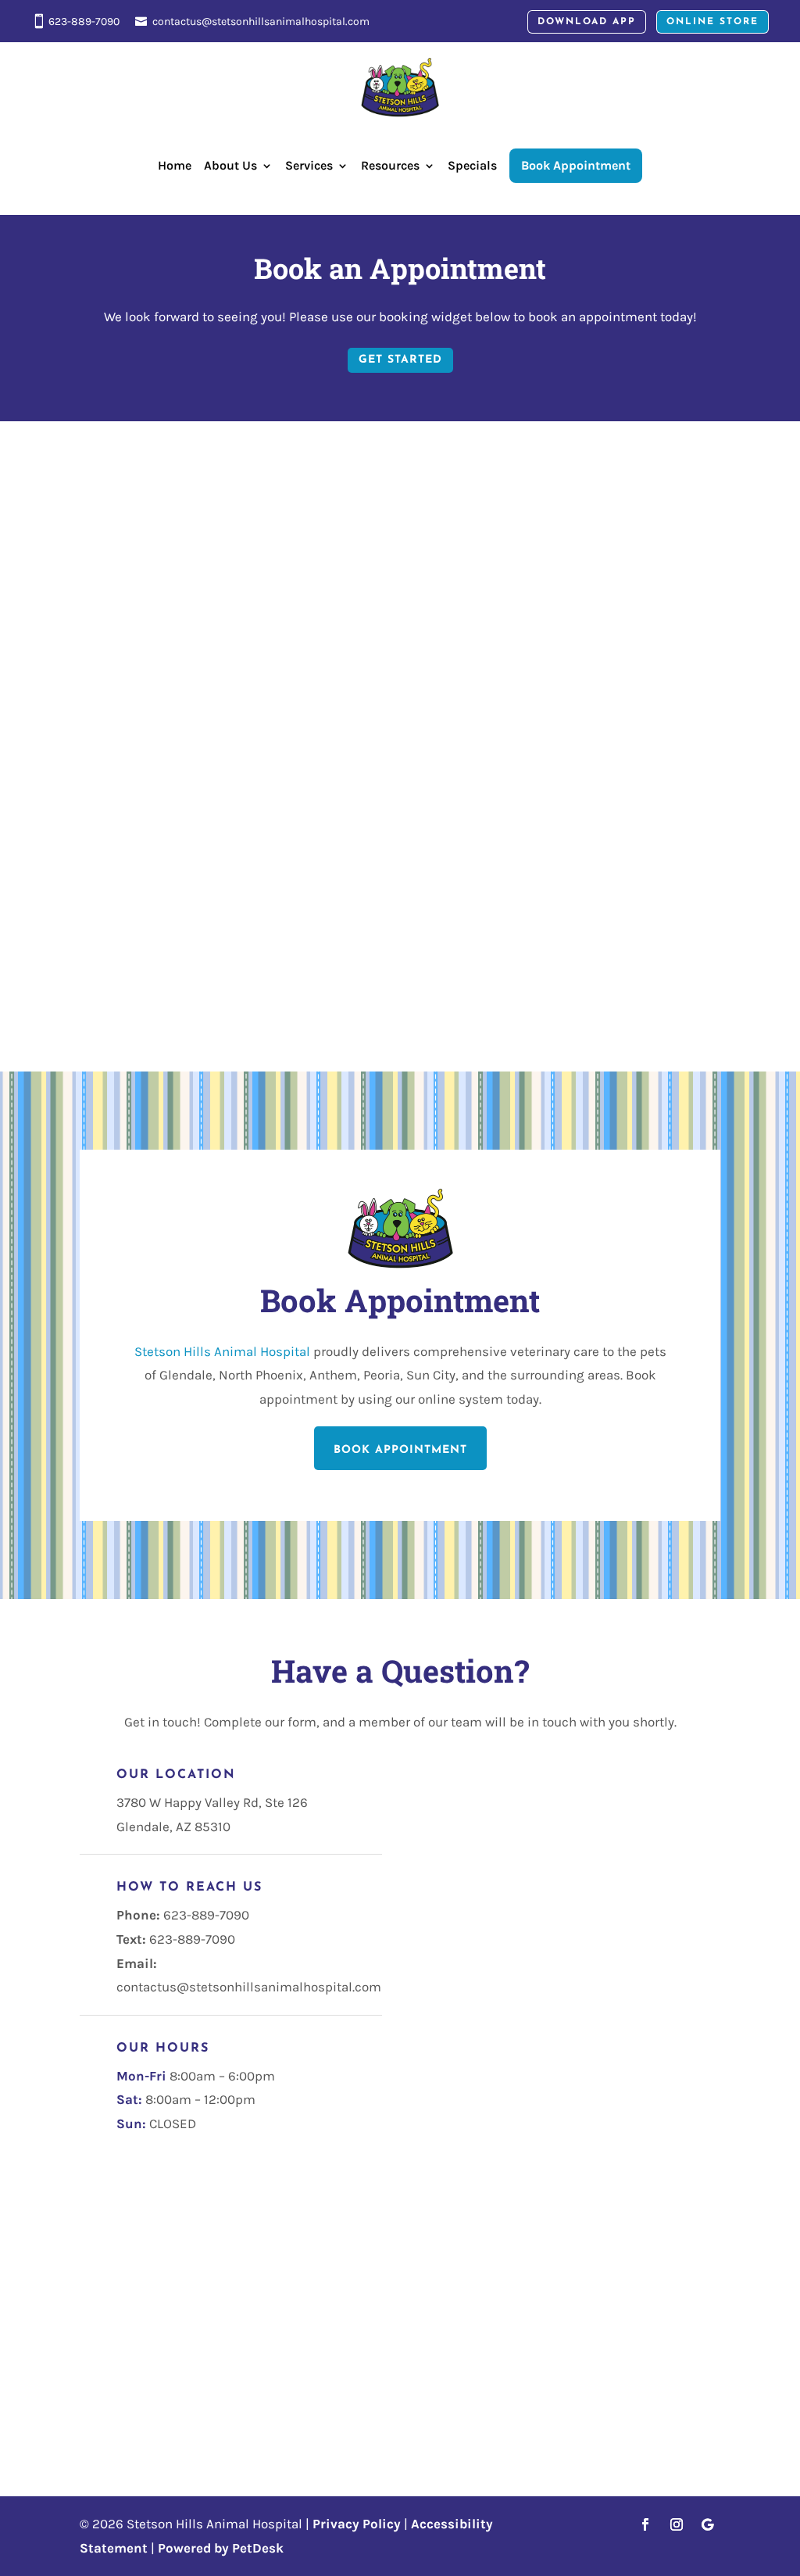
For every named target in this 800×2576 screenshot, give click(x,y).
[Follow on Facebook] (645, 2524)
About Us (230, 165)
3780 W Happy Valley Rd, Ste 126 (212, 1802)
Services (309, 165)
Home (175, 165)
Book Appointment (400, 1450)
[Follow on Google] (708, 2524)
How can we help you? (487, 1900)
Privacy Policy (357, 2524)
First (554, 1790)
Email (440, 1837)
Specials (472, 165)
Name (440, 1766)
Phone (436, 1862)
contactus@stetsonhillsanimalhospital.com (261, 21)
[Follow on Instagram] (677, 2524)
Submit (461, 1951)
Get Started (400, 360)
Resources (390, 165)
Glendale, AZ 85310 (173, 1826)
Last (552, 1813)
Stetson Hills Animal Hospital (222, 1351)
